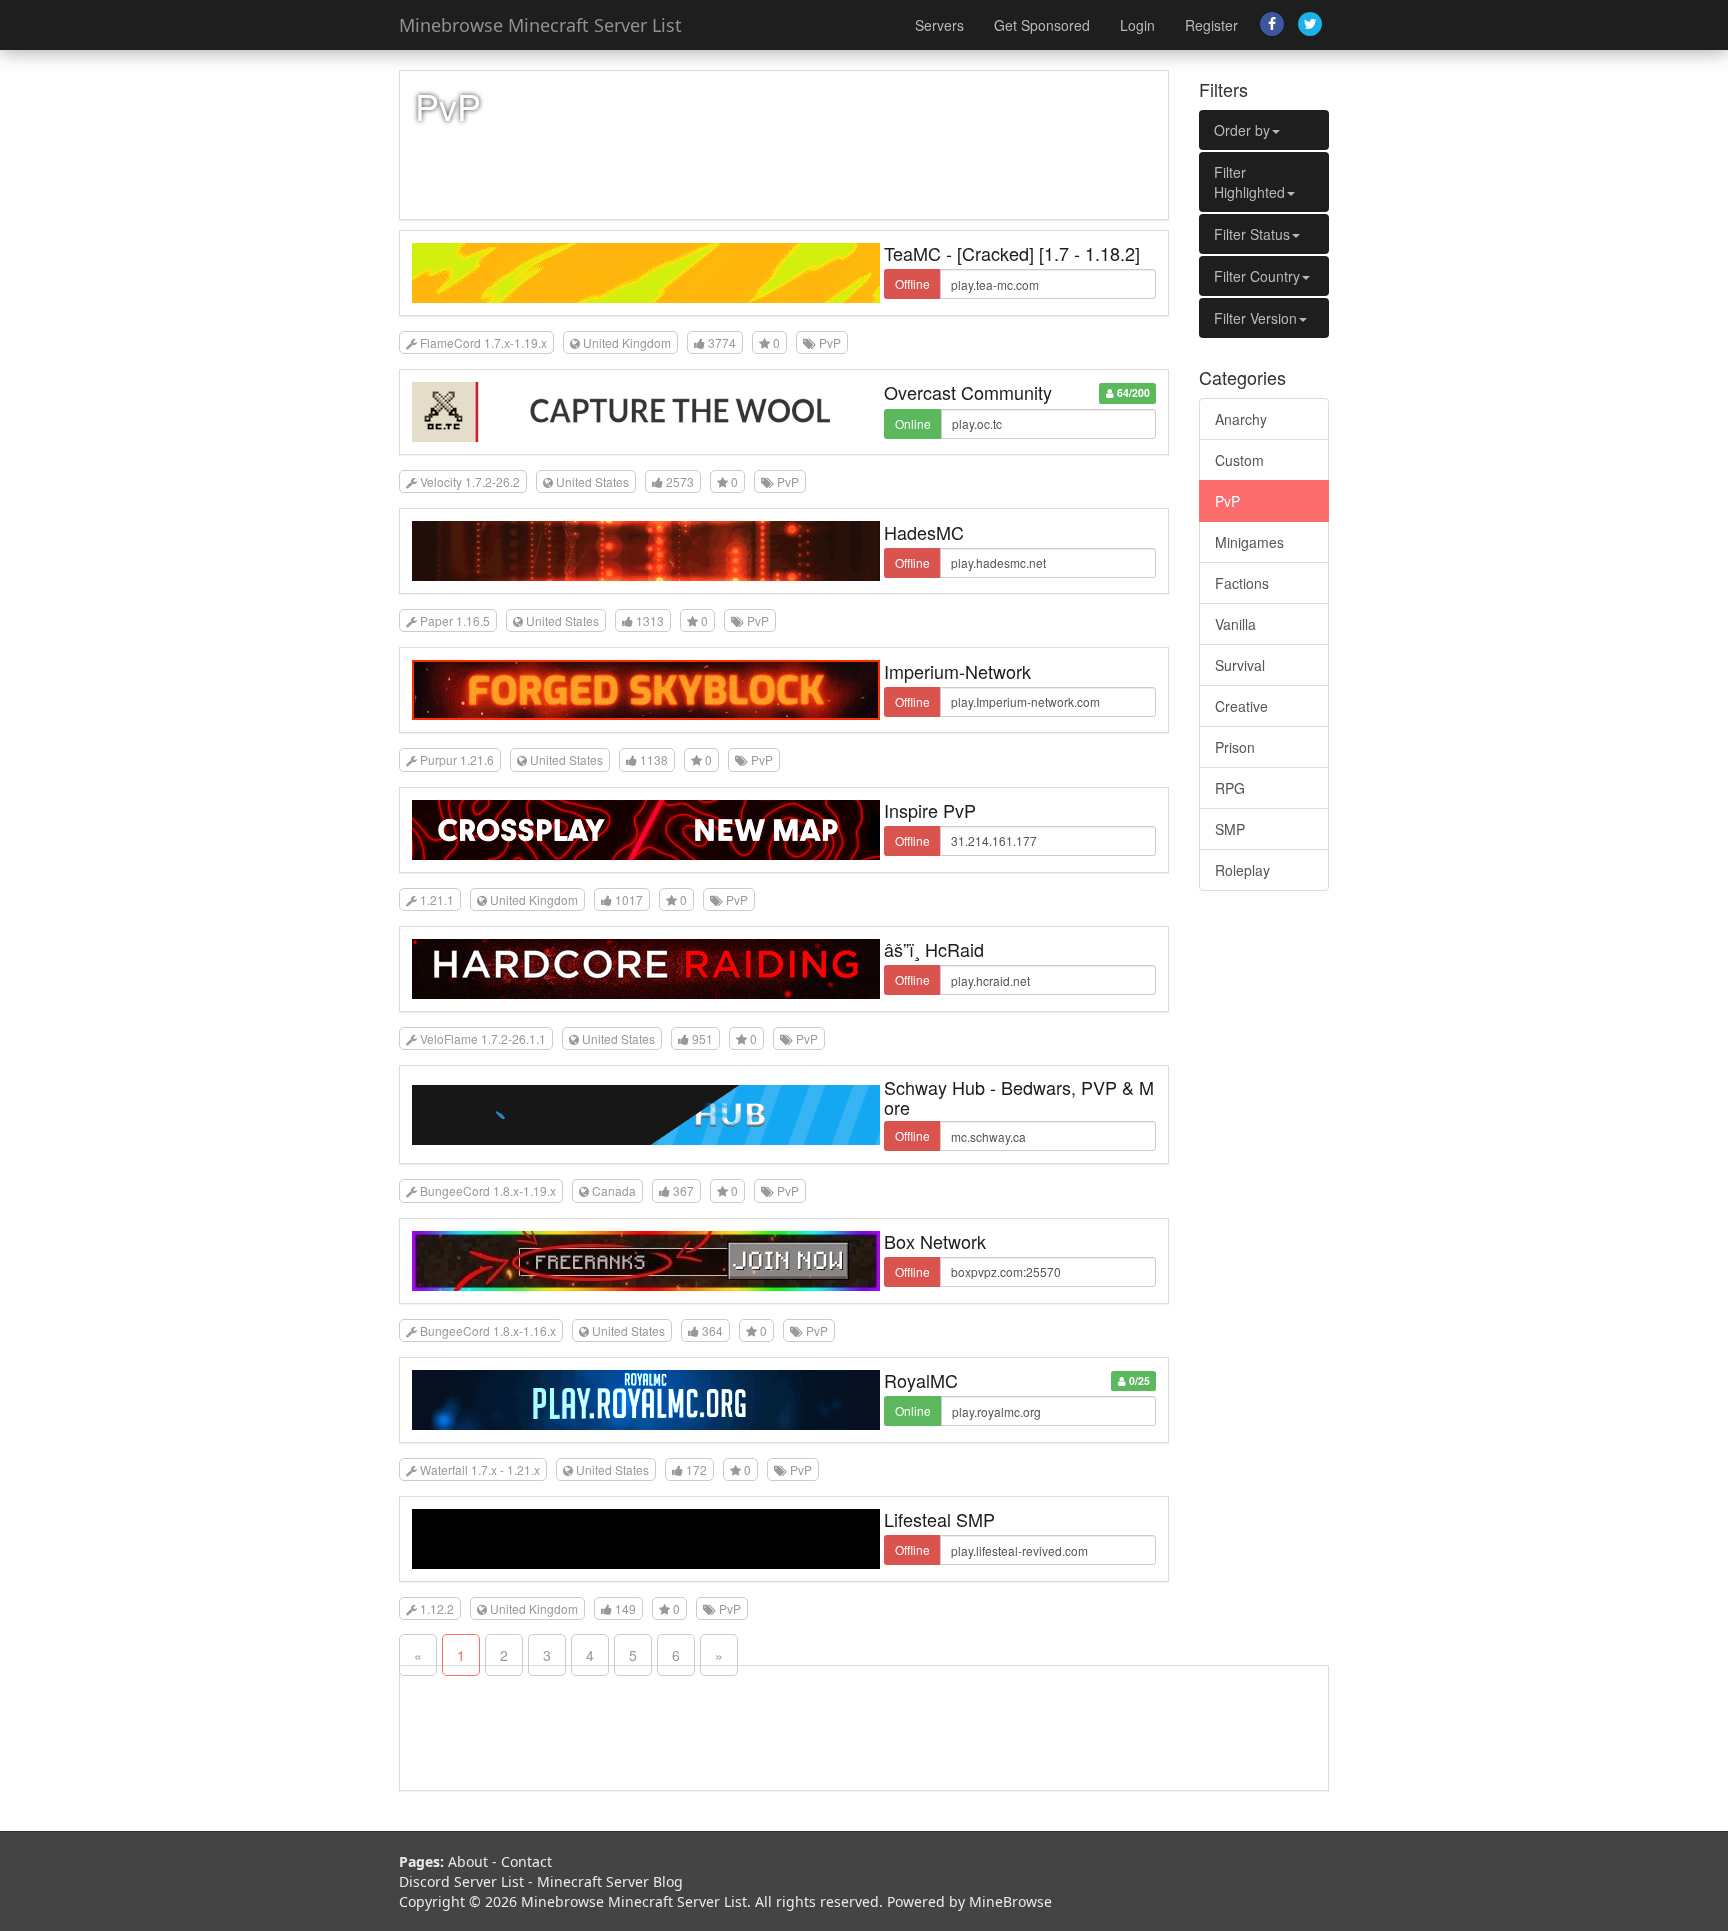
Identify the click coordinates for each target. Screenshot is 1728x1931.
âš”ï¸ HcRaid (934, 949)
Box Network (935, 1241)
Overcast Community (968, 392)
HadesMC (924, 532)
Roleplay (1242, 870)
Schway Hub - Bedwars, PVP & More (1019, 1097)
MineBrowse (1010, 1901)
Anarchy (1241, 419)
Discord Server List (461, 1881)
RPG (1230, 788)
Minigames (1249, 542)
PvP (1227, 501)
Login (1137, 25)
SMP (1230, 829)
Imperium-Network (957, 671)
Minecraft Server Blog (610, 1881)
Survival (1240, 665)
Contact (526, 1861)
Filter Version (1255, 318)
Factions (1242, 583)
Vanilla (1235, 624)
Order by (1242, 130)
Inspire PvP (930, 810)
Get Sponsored (1042, 25)
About (468, 1861)
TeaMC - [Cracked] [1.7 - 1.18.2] (1012, 253)
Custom (1239, 460)
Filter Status (1252, 234)
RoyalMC (921, 1380)
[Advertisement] (1264, 1211)
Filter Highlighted (1249, 182)
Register (1211, 25)
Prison (1235, 747)
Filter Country (1257, 276)
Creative (1241, 706)
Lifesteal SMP (939, 1519)
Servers (939, 25)
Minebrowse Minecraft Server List (540, 25)
